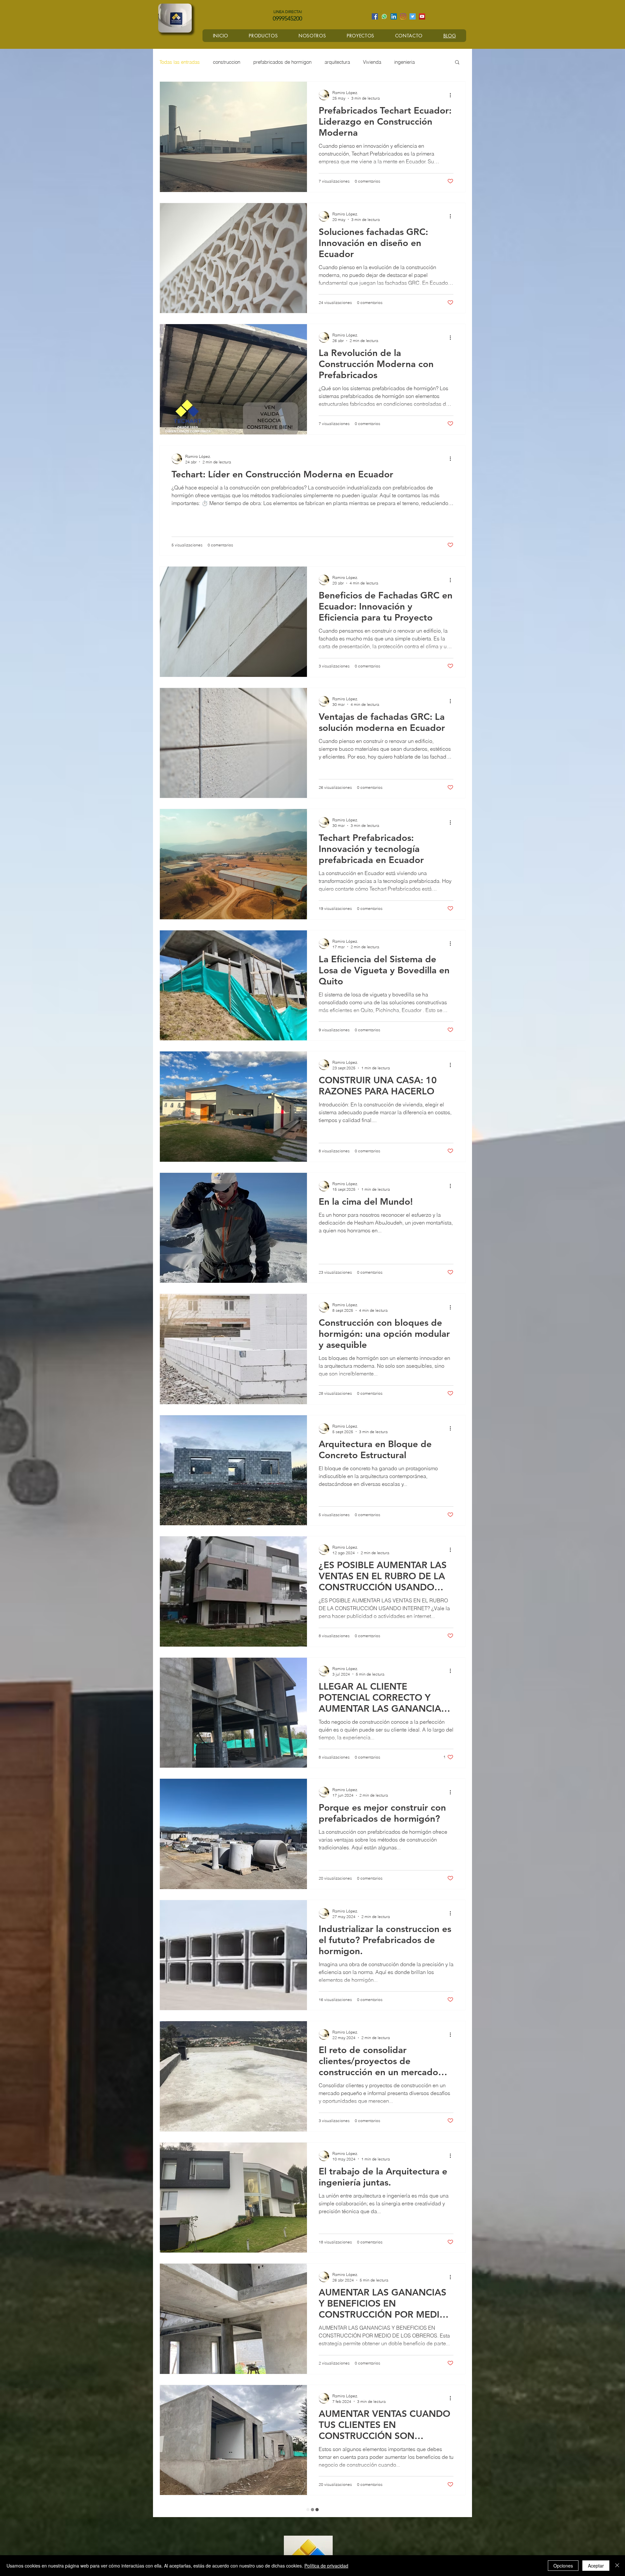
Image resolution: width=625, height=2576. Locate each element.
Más (432, 62)
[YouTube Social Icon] (422, 16)
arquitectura (337, 62)
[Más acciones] (452, 95)
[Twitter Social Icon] (413, 16)
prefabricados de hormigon (282, 62)
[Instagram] (403, 16)
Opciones (563, 2566)
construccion (227, 62)
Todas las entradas (180, 62)
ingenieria (404, 62)
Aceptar (596, 2566)
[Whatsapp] (384, 16)
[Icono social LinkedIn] (394, 16)
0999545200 (284, 19)
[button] (457, 63)
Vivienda (372, 62)
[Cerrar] (617, 2566)
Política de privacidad (326, 2566)
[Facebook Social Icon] (375, 16)
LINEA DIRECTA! (288, 12)
